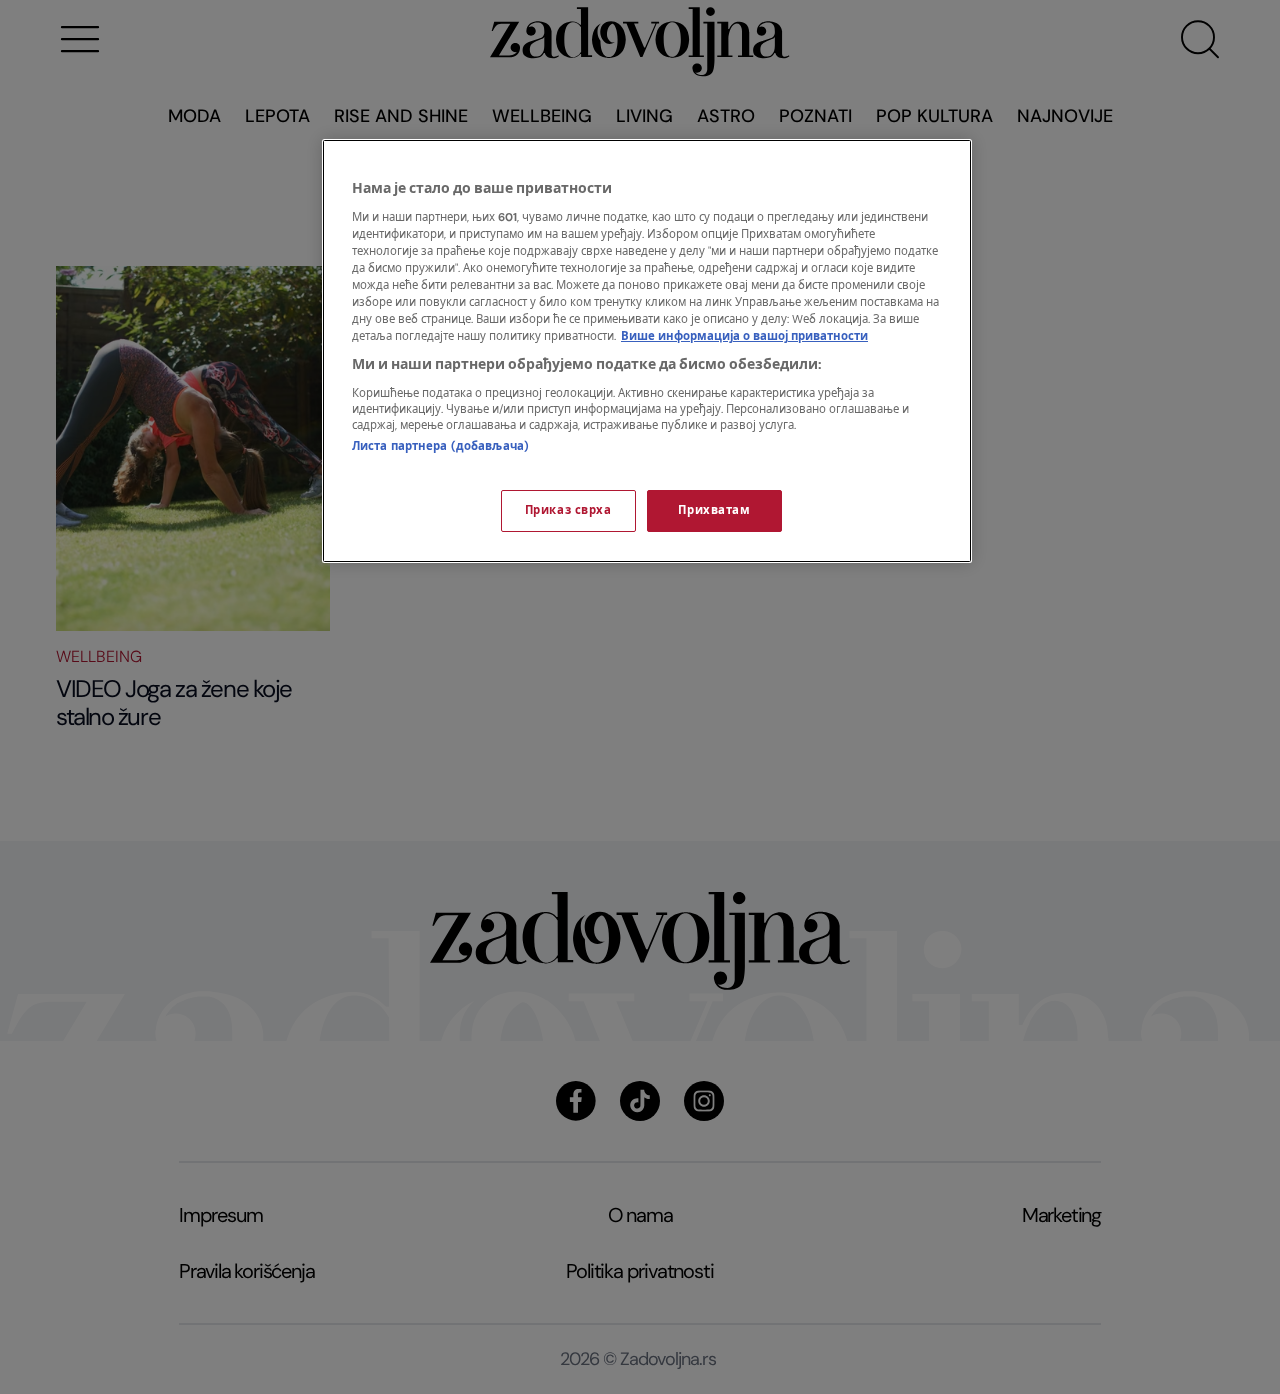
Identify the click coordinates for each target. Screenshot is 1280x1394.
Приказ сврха (568, 510)
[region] (647, 351)
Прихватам (714, 510)
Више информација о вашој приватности (744, 336)
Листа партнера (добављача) (440, 446)
